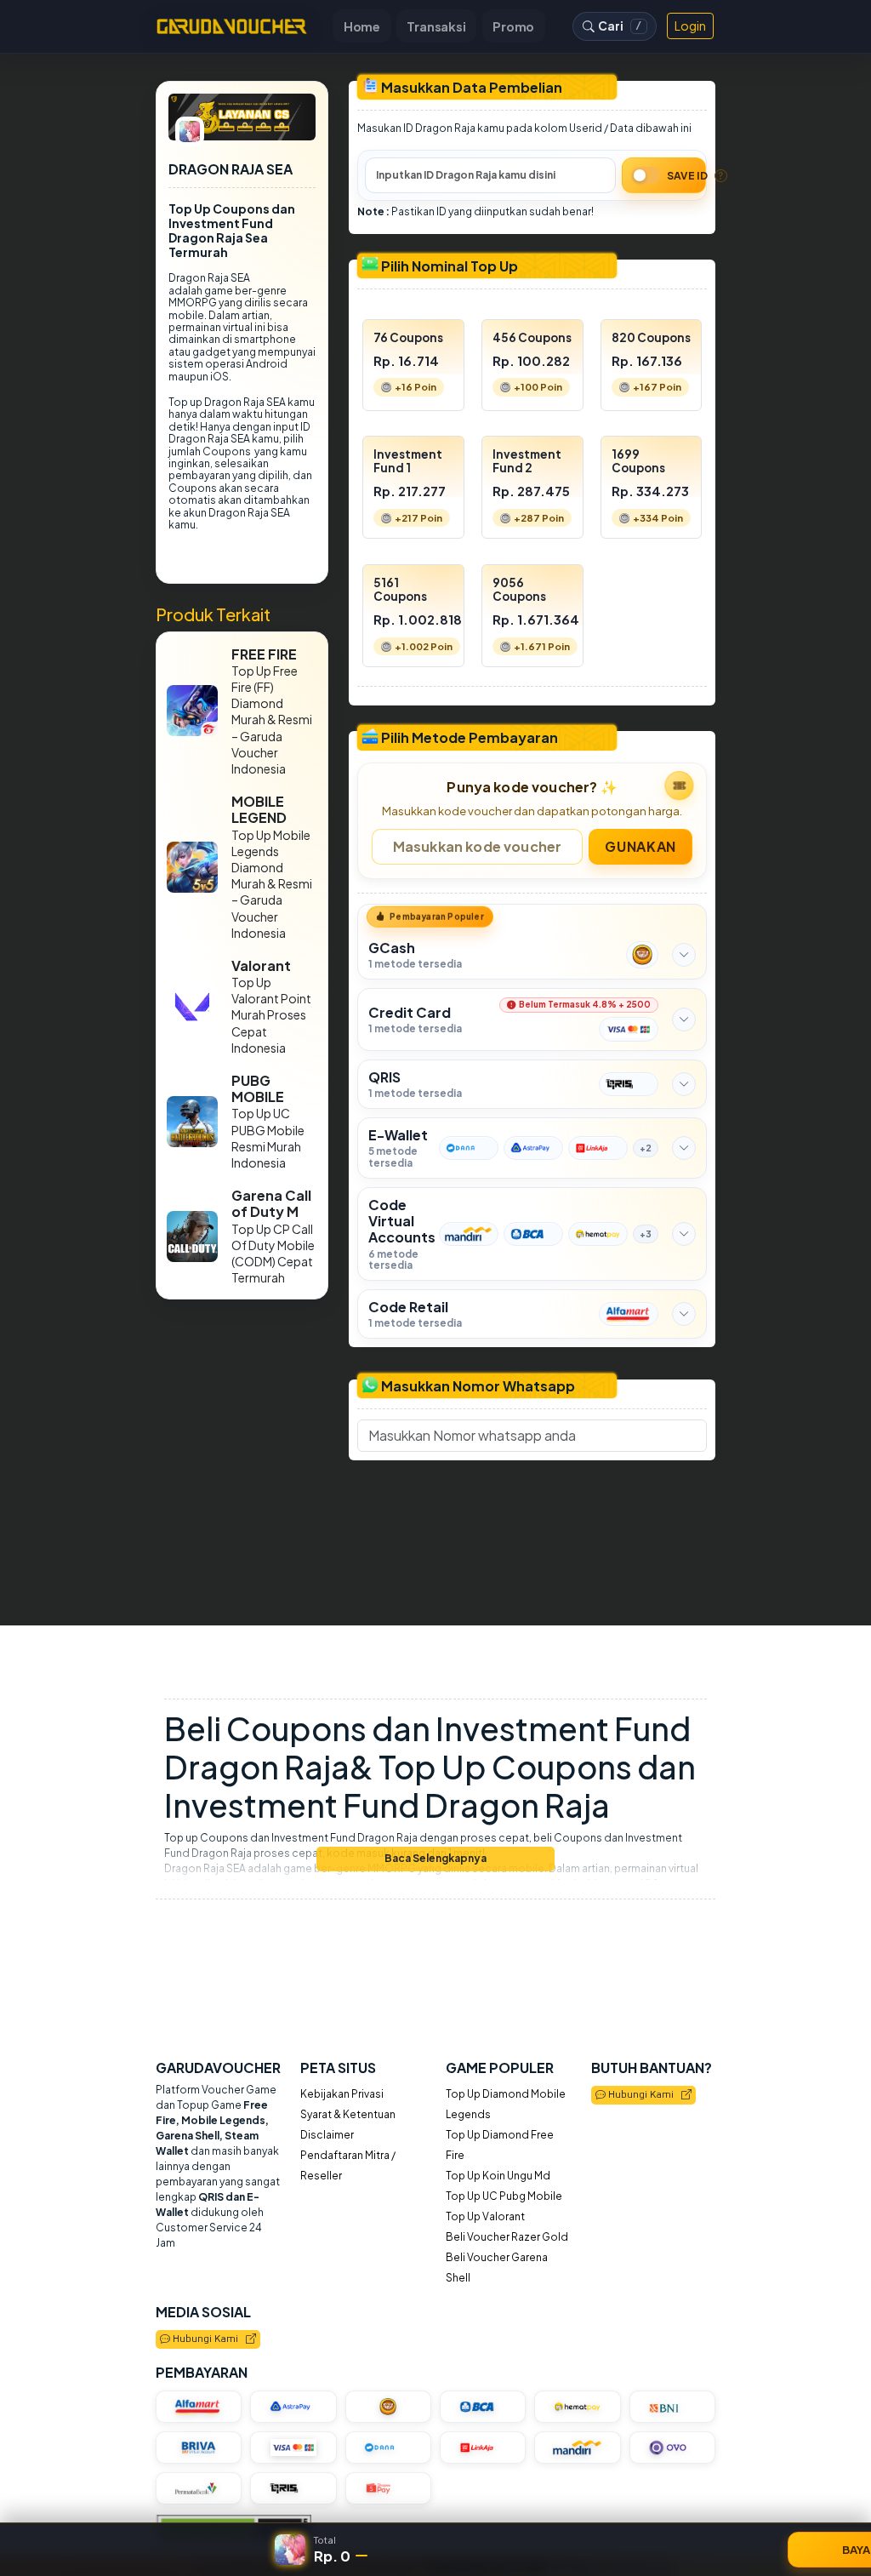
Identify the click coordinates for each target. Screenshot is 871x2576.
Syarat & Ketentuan (348, 2114)
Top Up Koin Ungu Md (498, 2176)
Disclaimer (327, 2135)
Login (690, 26)
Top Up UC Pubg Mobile (504, 2196)
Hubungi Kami (643, 2095)
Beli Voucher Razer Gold (507, 2237)
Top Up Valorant (485, 2216)
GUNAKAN (641, 845)
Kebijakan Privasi (342, 2094)
